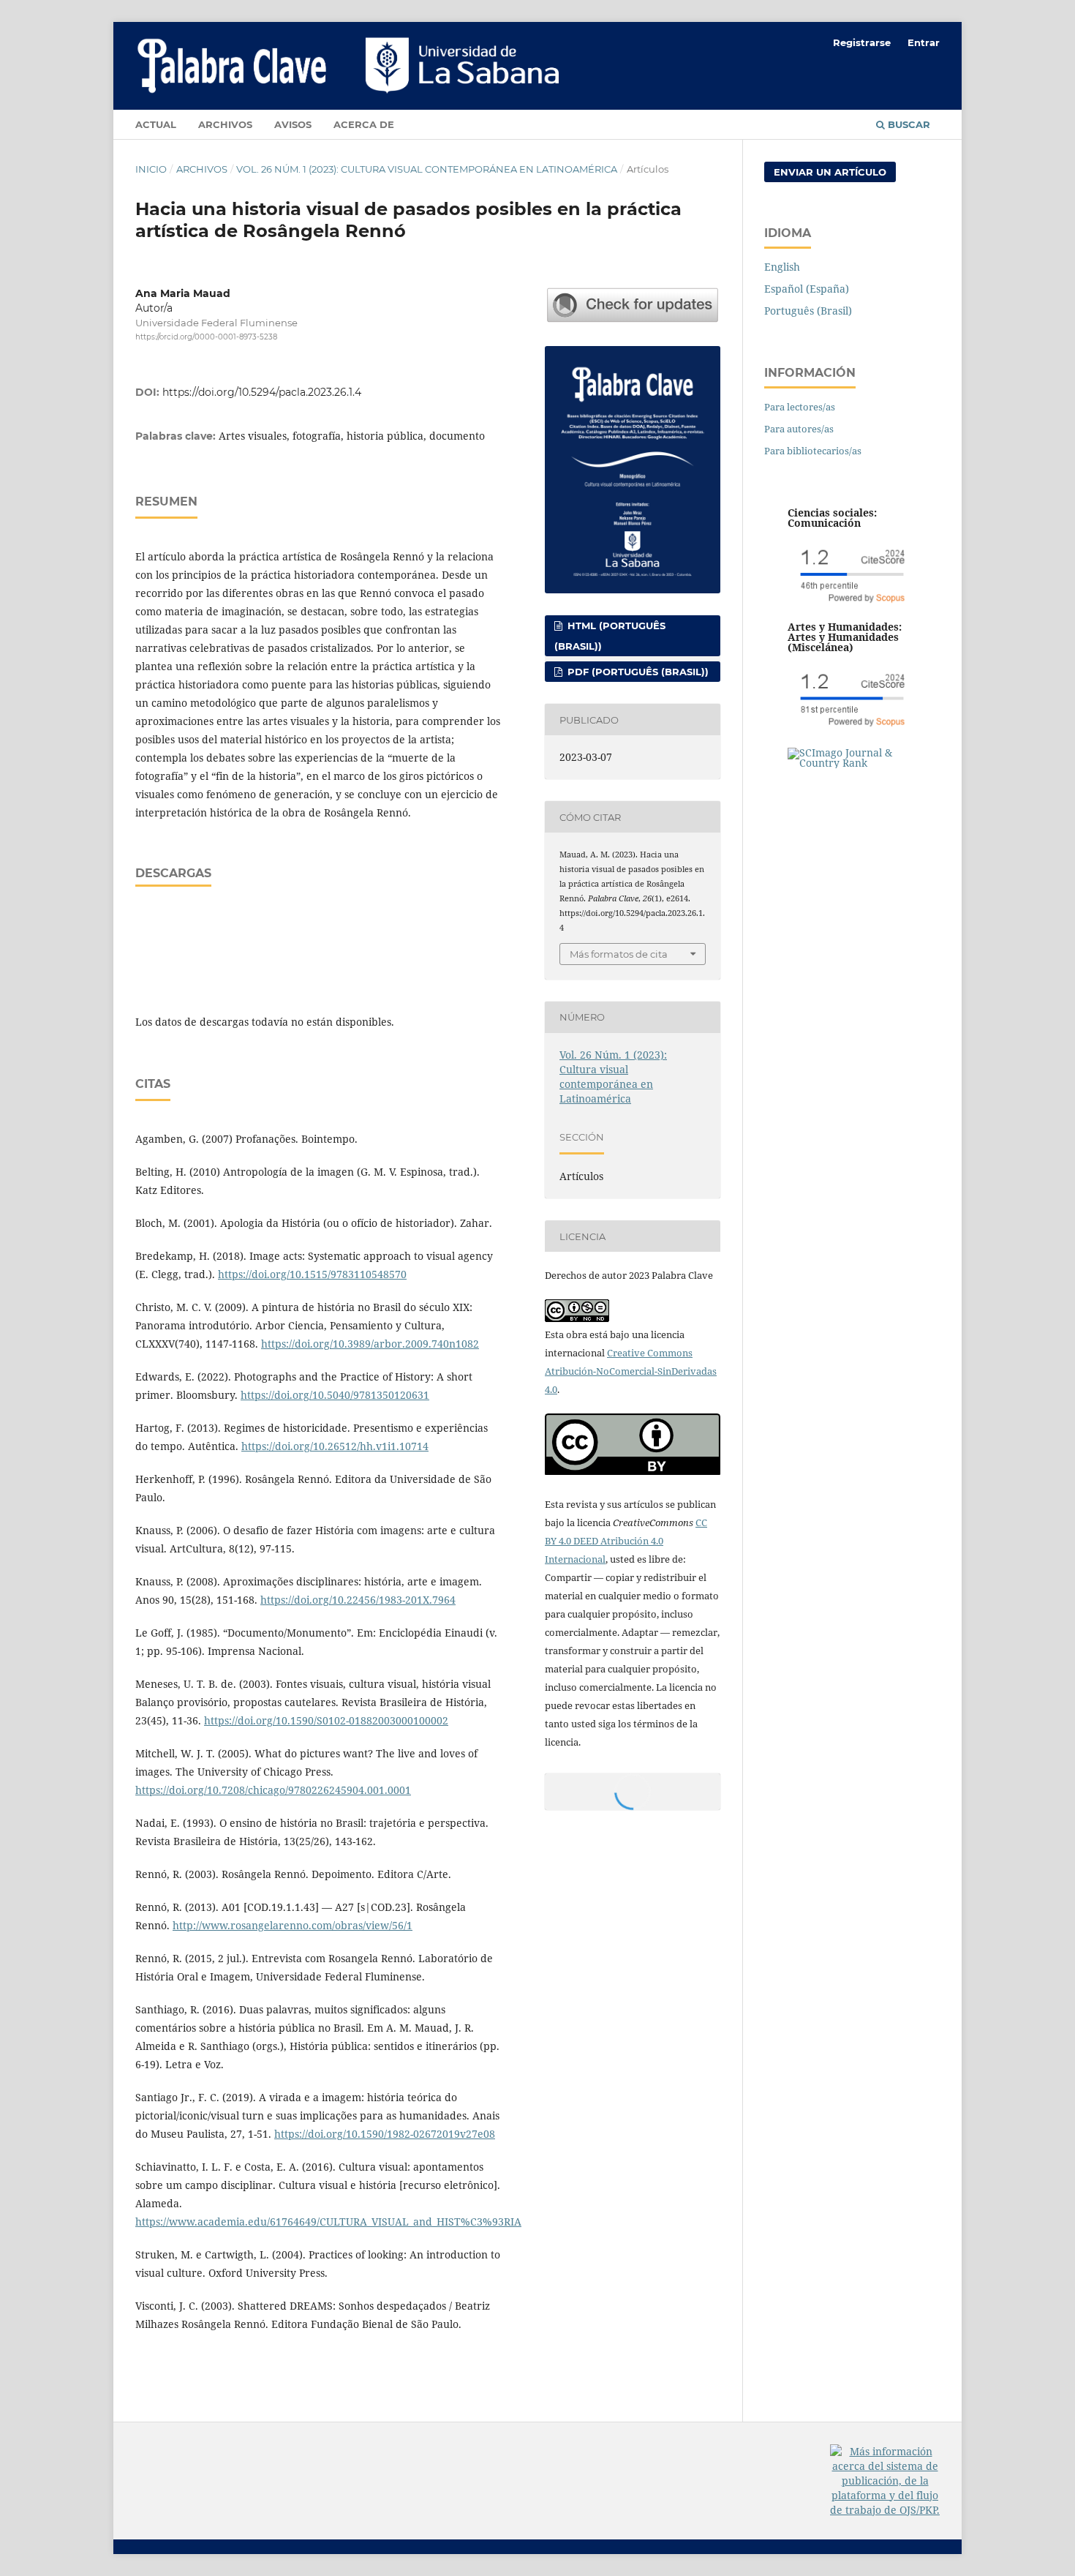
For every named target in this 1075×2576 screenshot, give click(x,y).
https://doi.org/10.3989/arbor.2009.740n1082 (370, 1344)
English (782, 267)
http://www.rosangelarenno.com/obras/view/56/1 (293, 1925)
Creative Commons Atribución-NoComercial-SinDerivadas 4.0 (631, 1371)
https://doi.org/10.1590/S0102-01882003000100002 (326, 1720)
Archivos (225, 124)
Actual (156, 124)
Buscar (908, 124)
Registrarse (862, 42)
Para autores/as (799, 429)
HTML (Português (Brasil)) (610, 636)
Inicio (151, 169)
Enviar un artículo (830, 172)
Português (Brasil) (808, 311)
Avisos (293, 124)
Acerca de (364, 124)
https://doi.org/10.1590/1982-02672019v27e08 (385, 2134)
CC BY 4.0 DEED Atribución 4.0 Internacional (626, 1541)
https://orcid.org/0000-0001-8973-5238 (206, 337)
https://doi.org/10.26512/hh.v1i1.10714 (335, 1446)
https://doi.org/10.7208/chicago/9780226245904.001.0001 (273, 1790)
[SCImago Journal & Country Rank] (852, 763)
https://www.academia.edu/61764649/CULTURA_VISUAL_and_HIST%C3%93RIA (328, 2222)
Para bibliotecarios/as (813, 451)
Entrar (924, 42)
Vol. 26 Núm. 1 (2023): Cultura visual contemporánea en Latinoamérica (427, 169)
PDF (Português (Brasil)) (637, 672)
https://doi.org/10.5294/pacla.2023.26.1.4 (262, 392)
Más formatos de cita (619, 954)
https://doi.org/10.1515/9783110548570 (312, 1274)
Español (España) (807, 289)
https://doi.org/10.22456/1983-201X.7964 (358, 1600)
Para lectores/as (800, 407)
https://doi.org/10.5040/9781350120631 (335, 1395)
